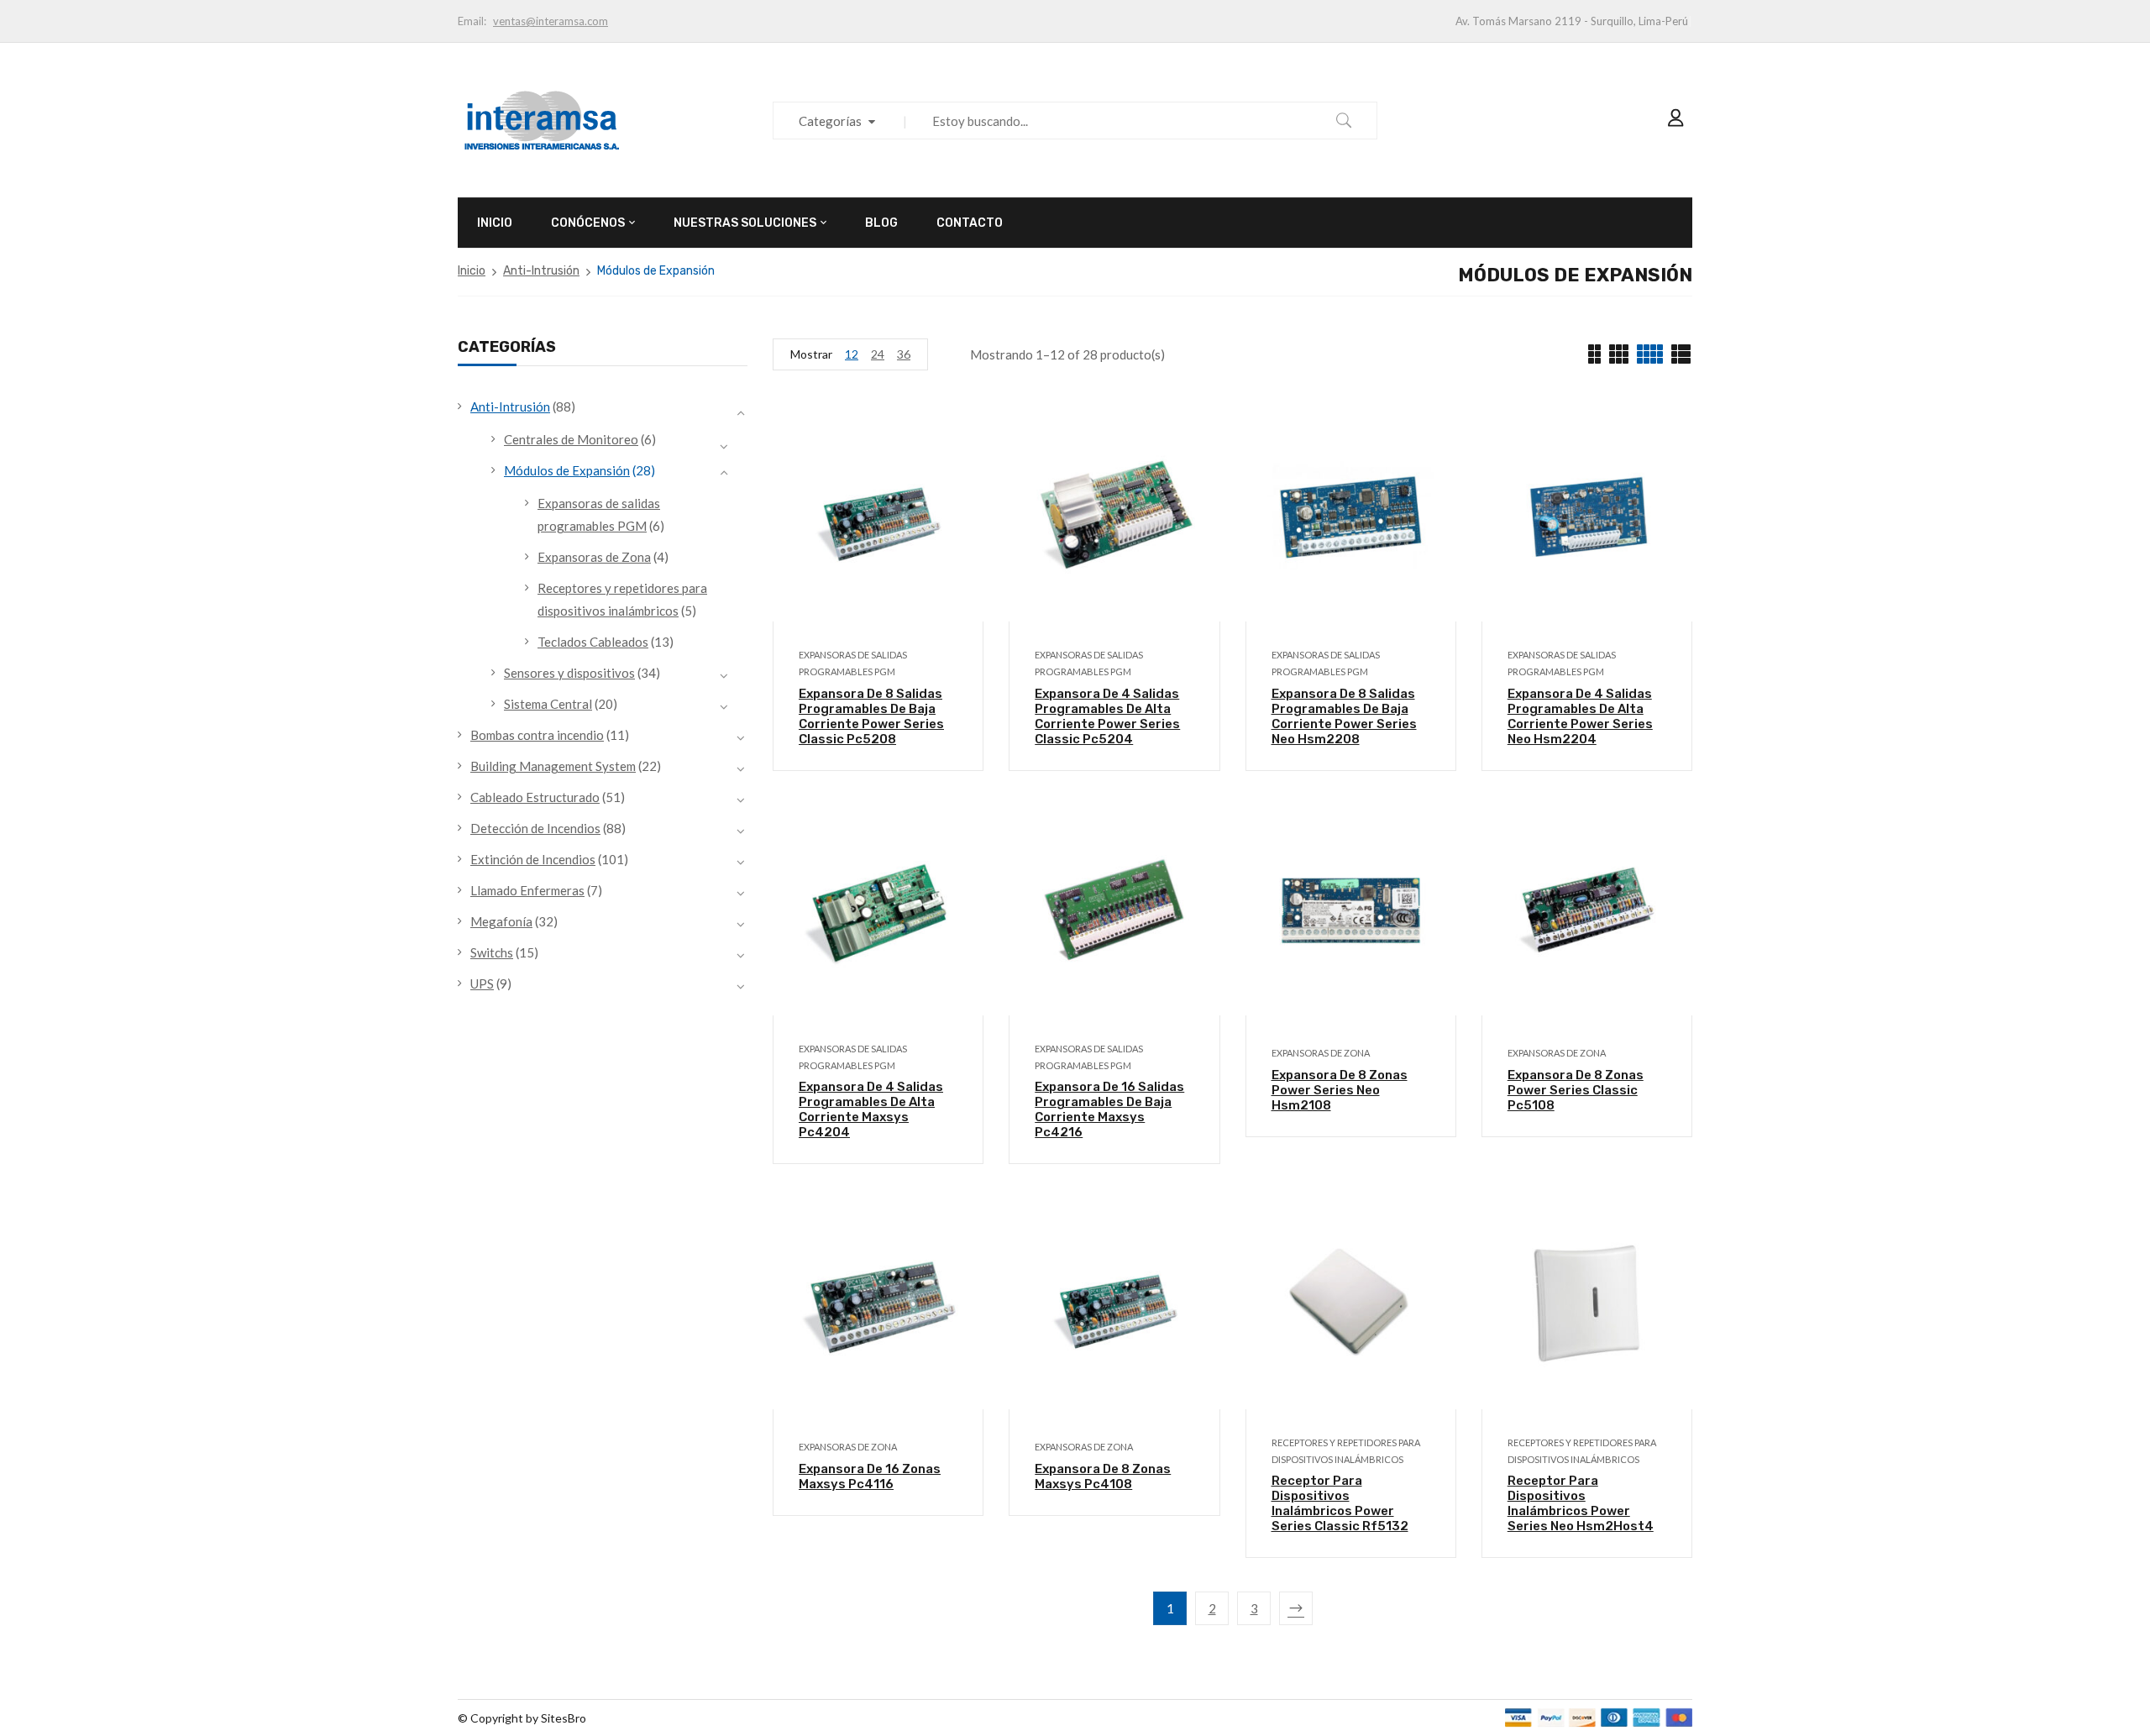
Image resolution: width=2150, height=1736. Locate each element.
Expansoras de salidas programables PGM (853, 663)
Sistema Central (548, 704)
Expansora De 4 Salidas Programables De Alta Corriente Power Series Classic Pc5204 (1107, 716)
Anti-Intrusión (541, 271)
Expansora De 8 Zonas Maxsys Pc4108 (1103, 1476)
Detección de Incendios (535, 828)
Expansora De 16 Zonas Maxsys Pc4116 (870, 1476)
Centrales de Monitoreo (571, 439)
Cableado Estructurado (535, 797)
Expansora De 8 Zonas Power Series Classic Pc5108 (1576, 1090)
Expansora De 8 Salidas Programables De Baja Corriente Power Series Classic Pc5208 (871, 716)
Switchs (492, 952)
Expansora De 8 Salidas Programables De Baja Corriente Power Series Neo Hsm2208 (1344, 716)
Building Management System (553, 766)
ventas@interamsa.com (551, 21)
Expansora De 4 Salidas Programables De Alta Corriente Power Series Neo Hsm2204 (1580, 716)
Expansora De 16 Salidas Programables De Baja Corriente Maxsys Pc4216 (1109, 1109)
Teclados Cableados (593, 642)
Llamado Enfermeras (527, 890)
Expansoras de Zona (594, 557)
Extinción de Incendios (533, 859)
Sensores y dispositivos (569, 673)
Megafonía (501, 921)
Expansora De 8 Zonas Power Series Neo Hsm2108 (1340, 1090)
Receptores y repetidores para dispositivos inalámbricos (1346, 1451)
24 (878, 354)
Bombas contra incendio (537, 735)
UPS (482, 983)
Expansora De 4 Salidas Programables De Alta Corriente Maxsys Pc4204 (871, 1109)
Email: (472, 21)
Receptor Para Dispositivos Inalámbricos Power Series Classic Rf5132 (1340, 1503)
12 (852, 354)
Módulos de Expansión (567, 470)
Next (1296, 1608)
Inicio (472, 271)
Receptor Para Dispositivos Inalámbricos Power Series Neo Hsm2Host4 (1581, 1503)
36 (904, 354)
